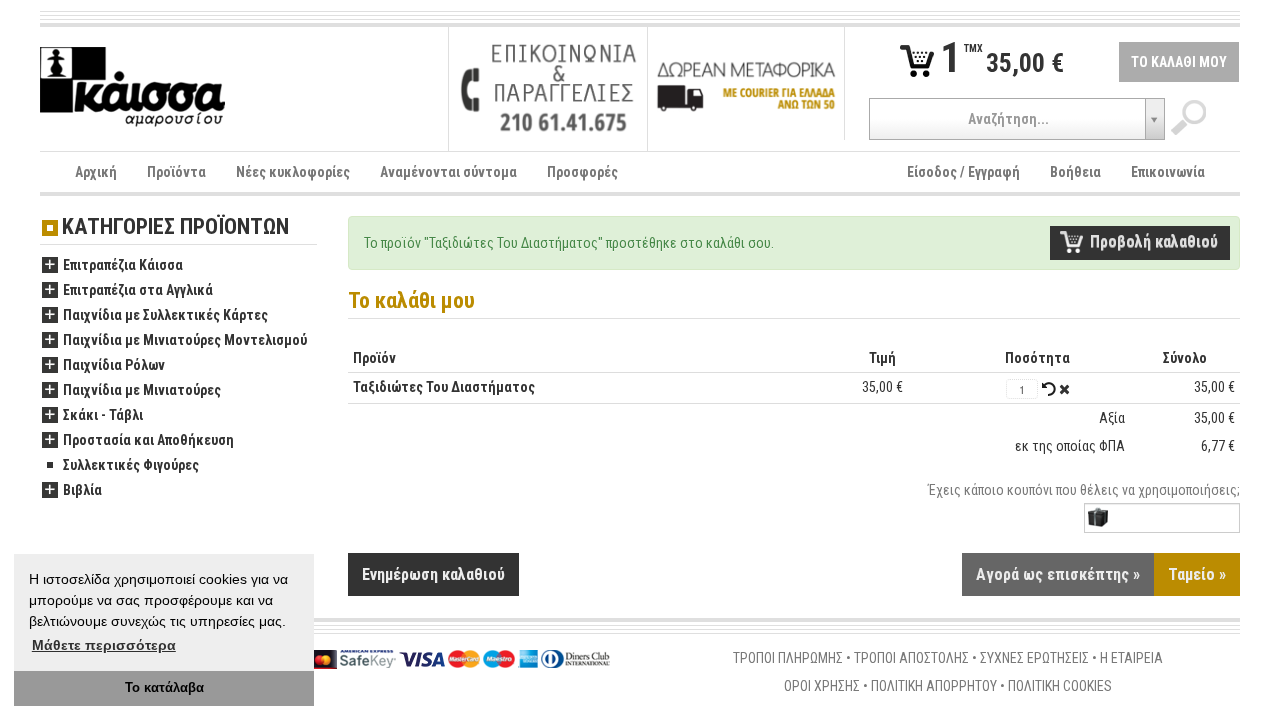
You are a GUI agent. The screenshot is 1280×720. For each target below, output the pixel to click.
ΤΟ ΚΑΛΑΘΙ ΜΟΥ (1179, 62)
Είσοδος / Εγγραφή (963, 172)
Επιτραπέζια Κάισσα (123, 265)
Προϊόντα (176, 172)
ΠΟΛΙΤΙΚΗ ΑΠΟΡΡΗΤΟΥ (934, 686)
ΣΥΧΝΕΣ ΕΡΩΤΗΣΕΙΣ (1034, 658)
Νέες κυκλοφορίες (293, 172)
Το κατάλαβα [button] (164, 688)
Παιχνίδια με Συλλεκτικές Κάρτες (165, 315)
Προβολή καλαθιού (1154, 241)
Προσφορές (582, 172)
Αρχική (96, 172)
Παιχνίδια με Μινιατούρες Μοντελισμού (185, 340)
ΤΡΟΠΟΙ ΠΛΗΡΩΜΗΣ (788, 658)
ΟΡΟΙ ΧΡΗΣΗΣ (822, 686)
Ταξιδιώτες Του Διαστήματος (444, 387)
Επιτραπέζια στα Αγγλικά (138, 290)
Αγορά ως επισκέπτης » (1058, 574)
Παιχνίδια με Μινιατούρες (142, 390)
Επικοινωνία (1168, 172)
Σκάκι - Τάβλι (103, 415)
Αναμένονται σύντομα (448, 172)
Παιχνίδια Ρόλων (114, 365)
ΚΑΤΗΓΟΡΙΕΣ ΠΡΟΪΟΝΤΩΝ (175, 227)
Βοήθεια (1075, 172)
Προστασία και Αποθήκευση (148, 440)
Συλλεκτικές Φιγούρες (131, 465)
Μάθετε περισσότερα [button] (104, 645)
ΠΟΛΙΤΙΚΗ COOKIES (1060, 686)
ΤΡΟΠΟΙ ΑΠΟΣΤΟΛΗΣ (911, 658)
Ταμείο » (1197, 574)
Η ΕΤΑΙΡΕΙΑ (1131, 658)
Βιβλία (82, 490)
